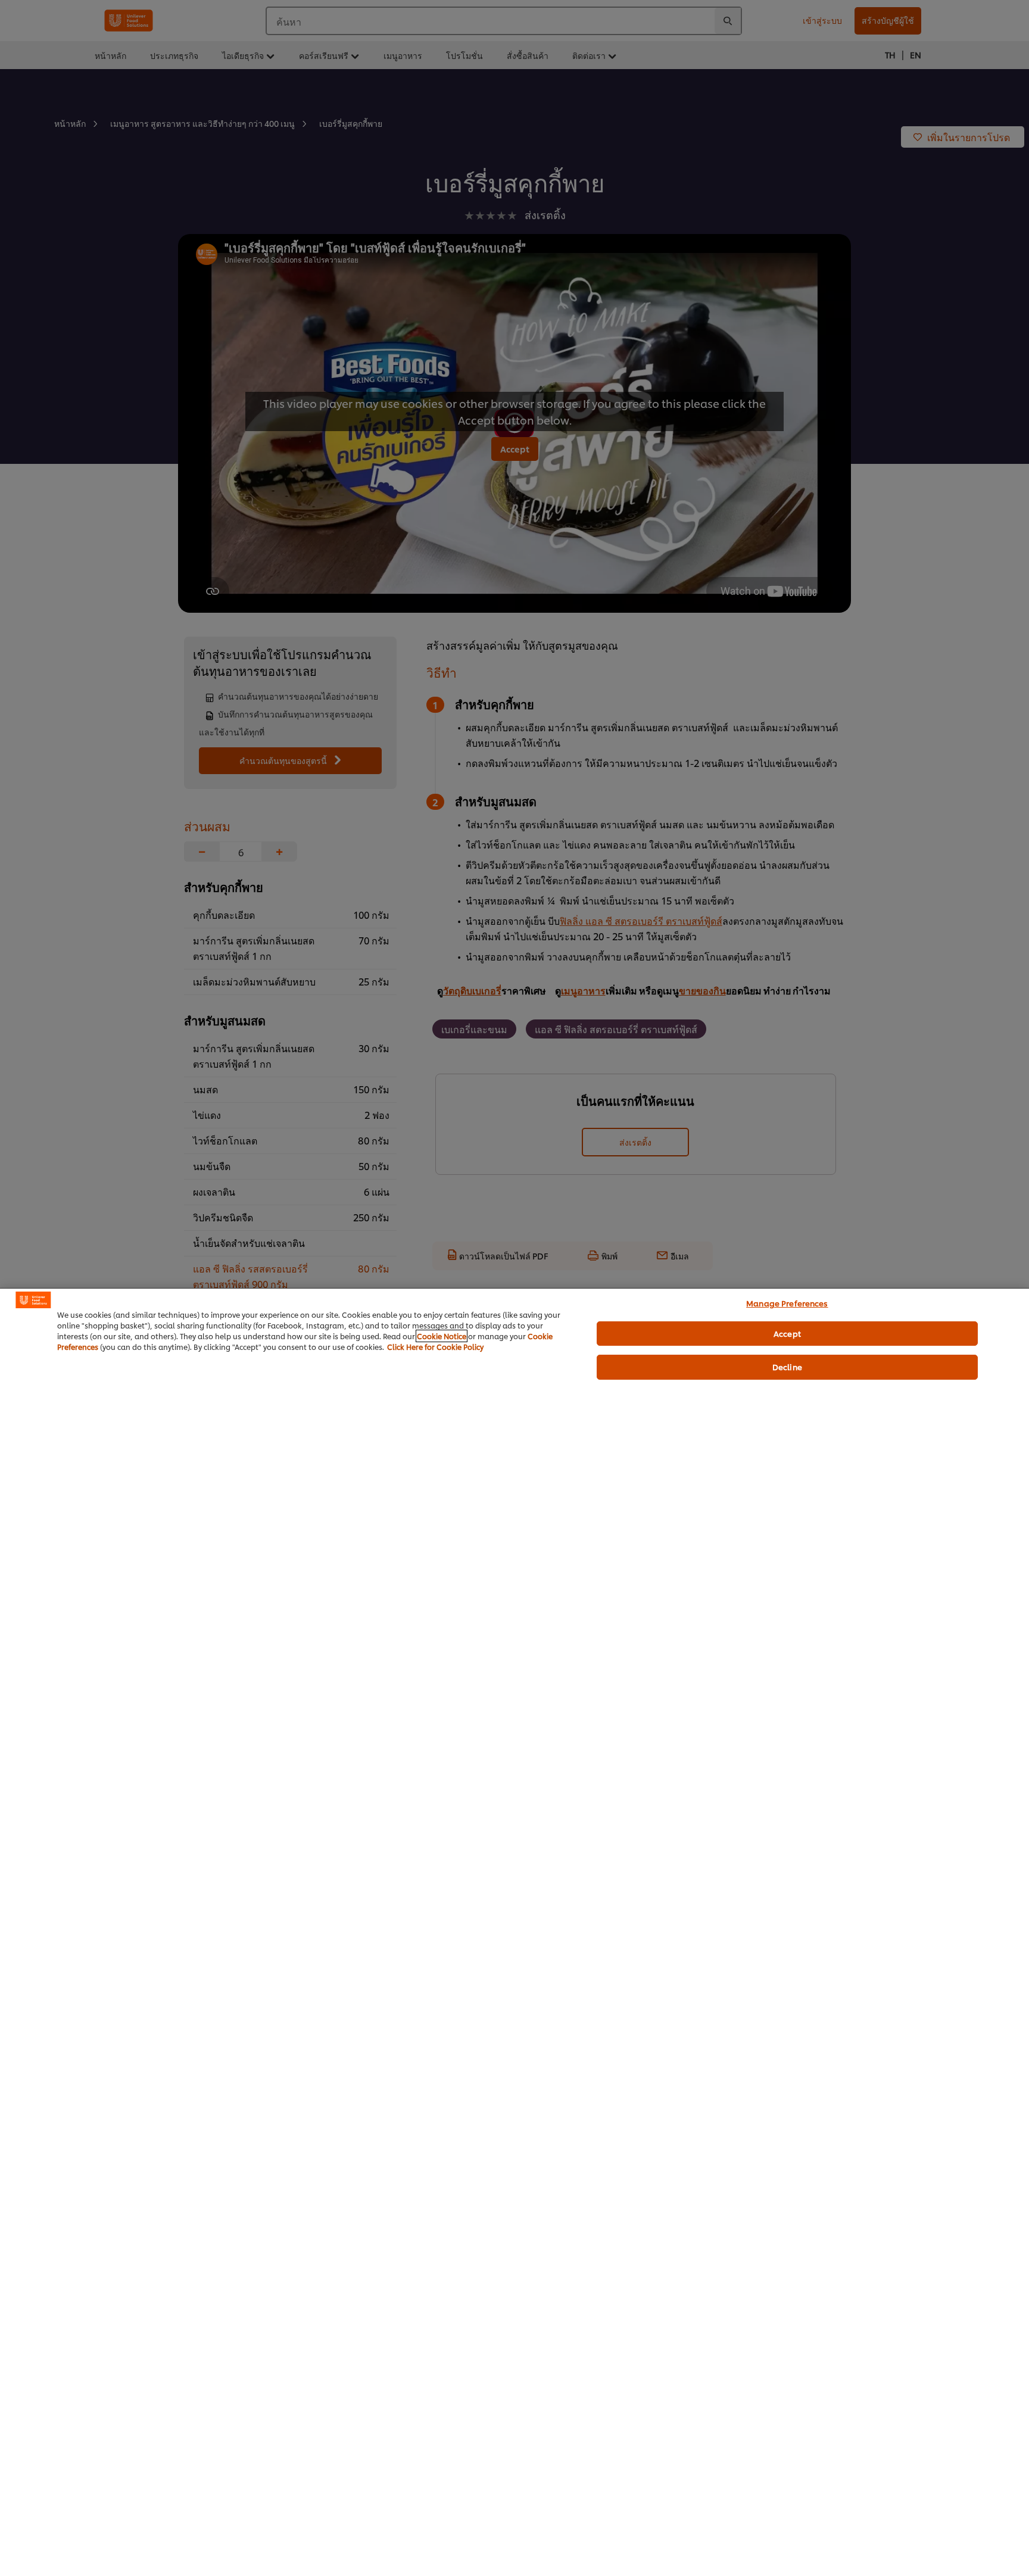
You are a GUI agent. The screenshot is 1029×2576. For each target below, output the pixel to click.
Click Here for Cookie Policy (435, 1347)
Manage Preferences (787, 1303)
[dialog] (514, 1932)
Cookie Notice (442, 1336)
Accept (787, 1333)
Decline (787, 1367)
